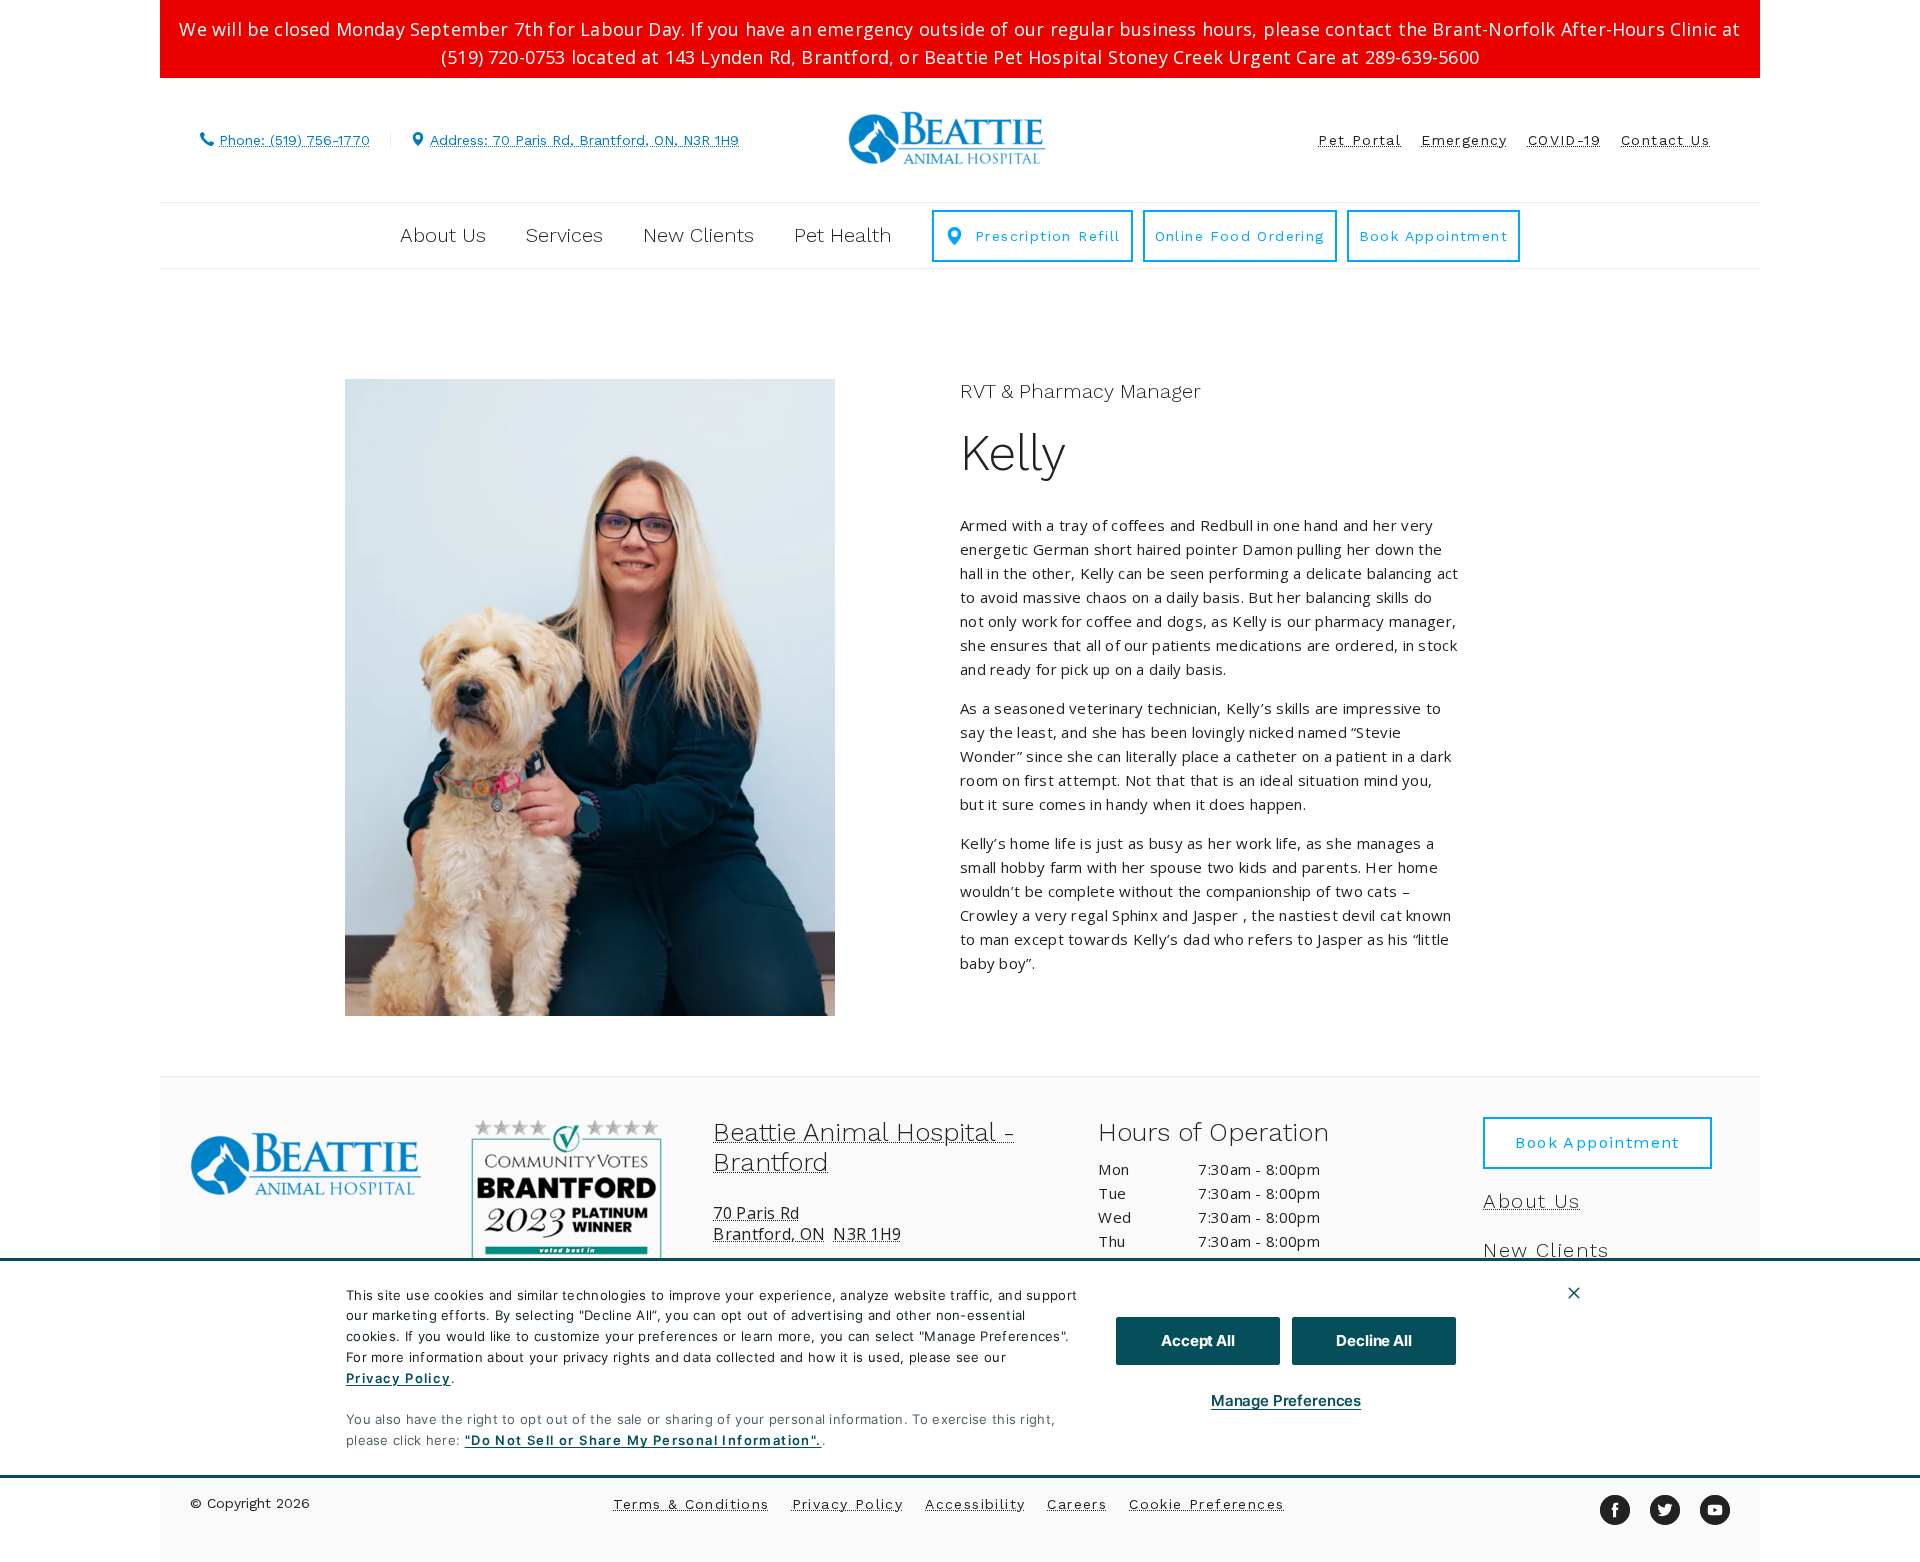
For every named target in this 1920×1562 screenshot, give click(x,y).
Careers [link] (1077, 1504)
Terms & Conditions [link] (691, 1504)
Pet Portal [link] (1359, 140)
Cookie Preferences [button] (1206, 1504)
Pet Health (843, 235)
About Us (443, 235)
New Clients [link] (1546, 1250)
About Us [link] (1531, 1201)
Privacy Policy (398, 1378)
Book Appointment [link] (1433, 236)
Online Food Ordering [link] (1240, 236)
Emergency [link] (1464, 140)
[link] (947, 137)
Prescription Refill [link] (1048, 236)
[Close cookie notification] (1574, 1293)
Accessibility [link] (975, 1504)
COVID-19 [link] (1564, 140)
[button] (575, 1213)
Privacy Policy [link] (848, 1504)
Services (564, 235)
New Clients (698, 235)
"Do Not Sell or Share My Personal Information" (640, 1440)
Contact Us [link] (1665, 140)
